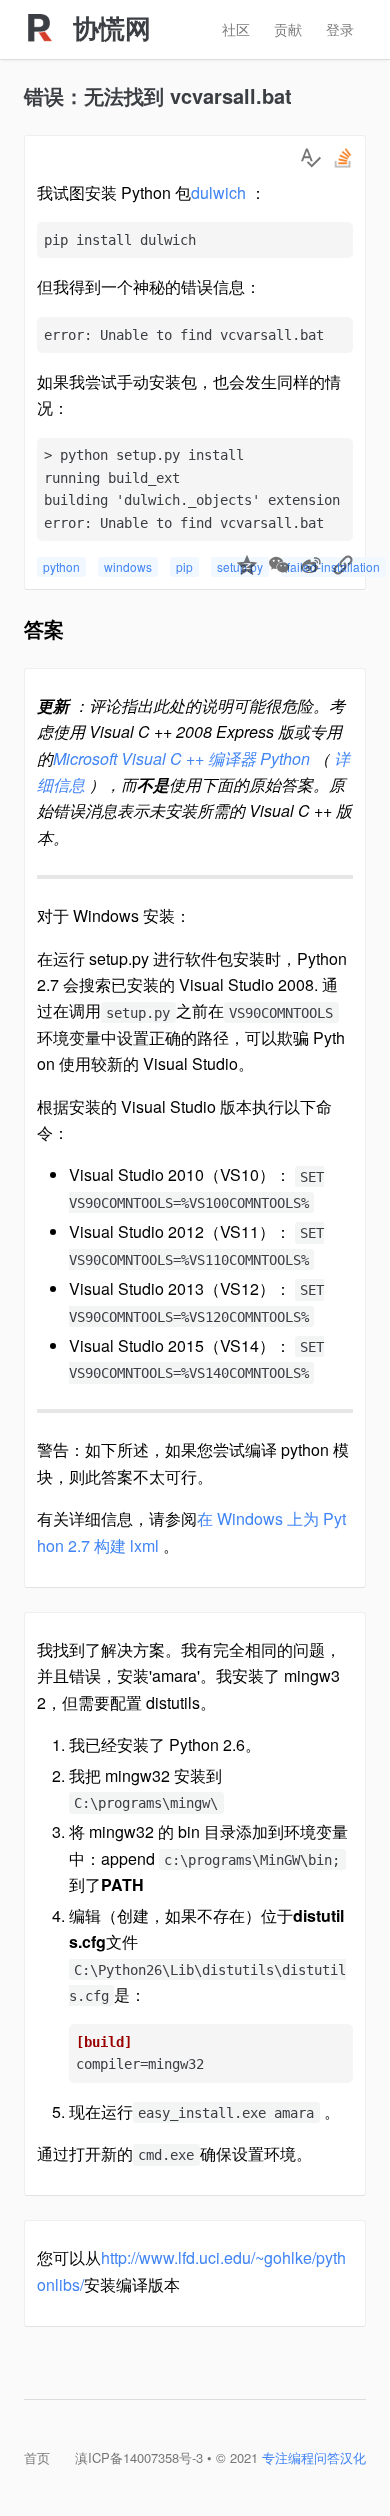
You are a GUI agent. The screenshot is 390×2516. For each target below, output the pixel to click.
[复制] (343, 567)
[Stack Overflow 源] (343, 158)
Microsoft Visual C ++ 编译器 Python (181, 758)
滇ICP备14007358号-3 (139, 2457)
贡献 (288, 29)
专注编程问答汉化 (314, 2457)
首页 (37, 2457)
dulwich (218, 192)
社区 (236, 29)
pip (184, 566)
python (61, 566)
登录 (340, 29)
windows (128, 566)
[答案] (311, 158)
